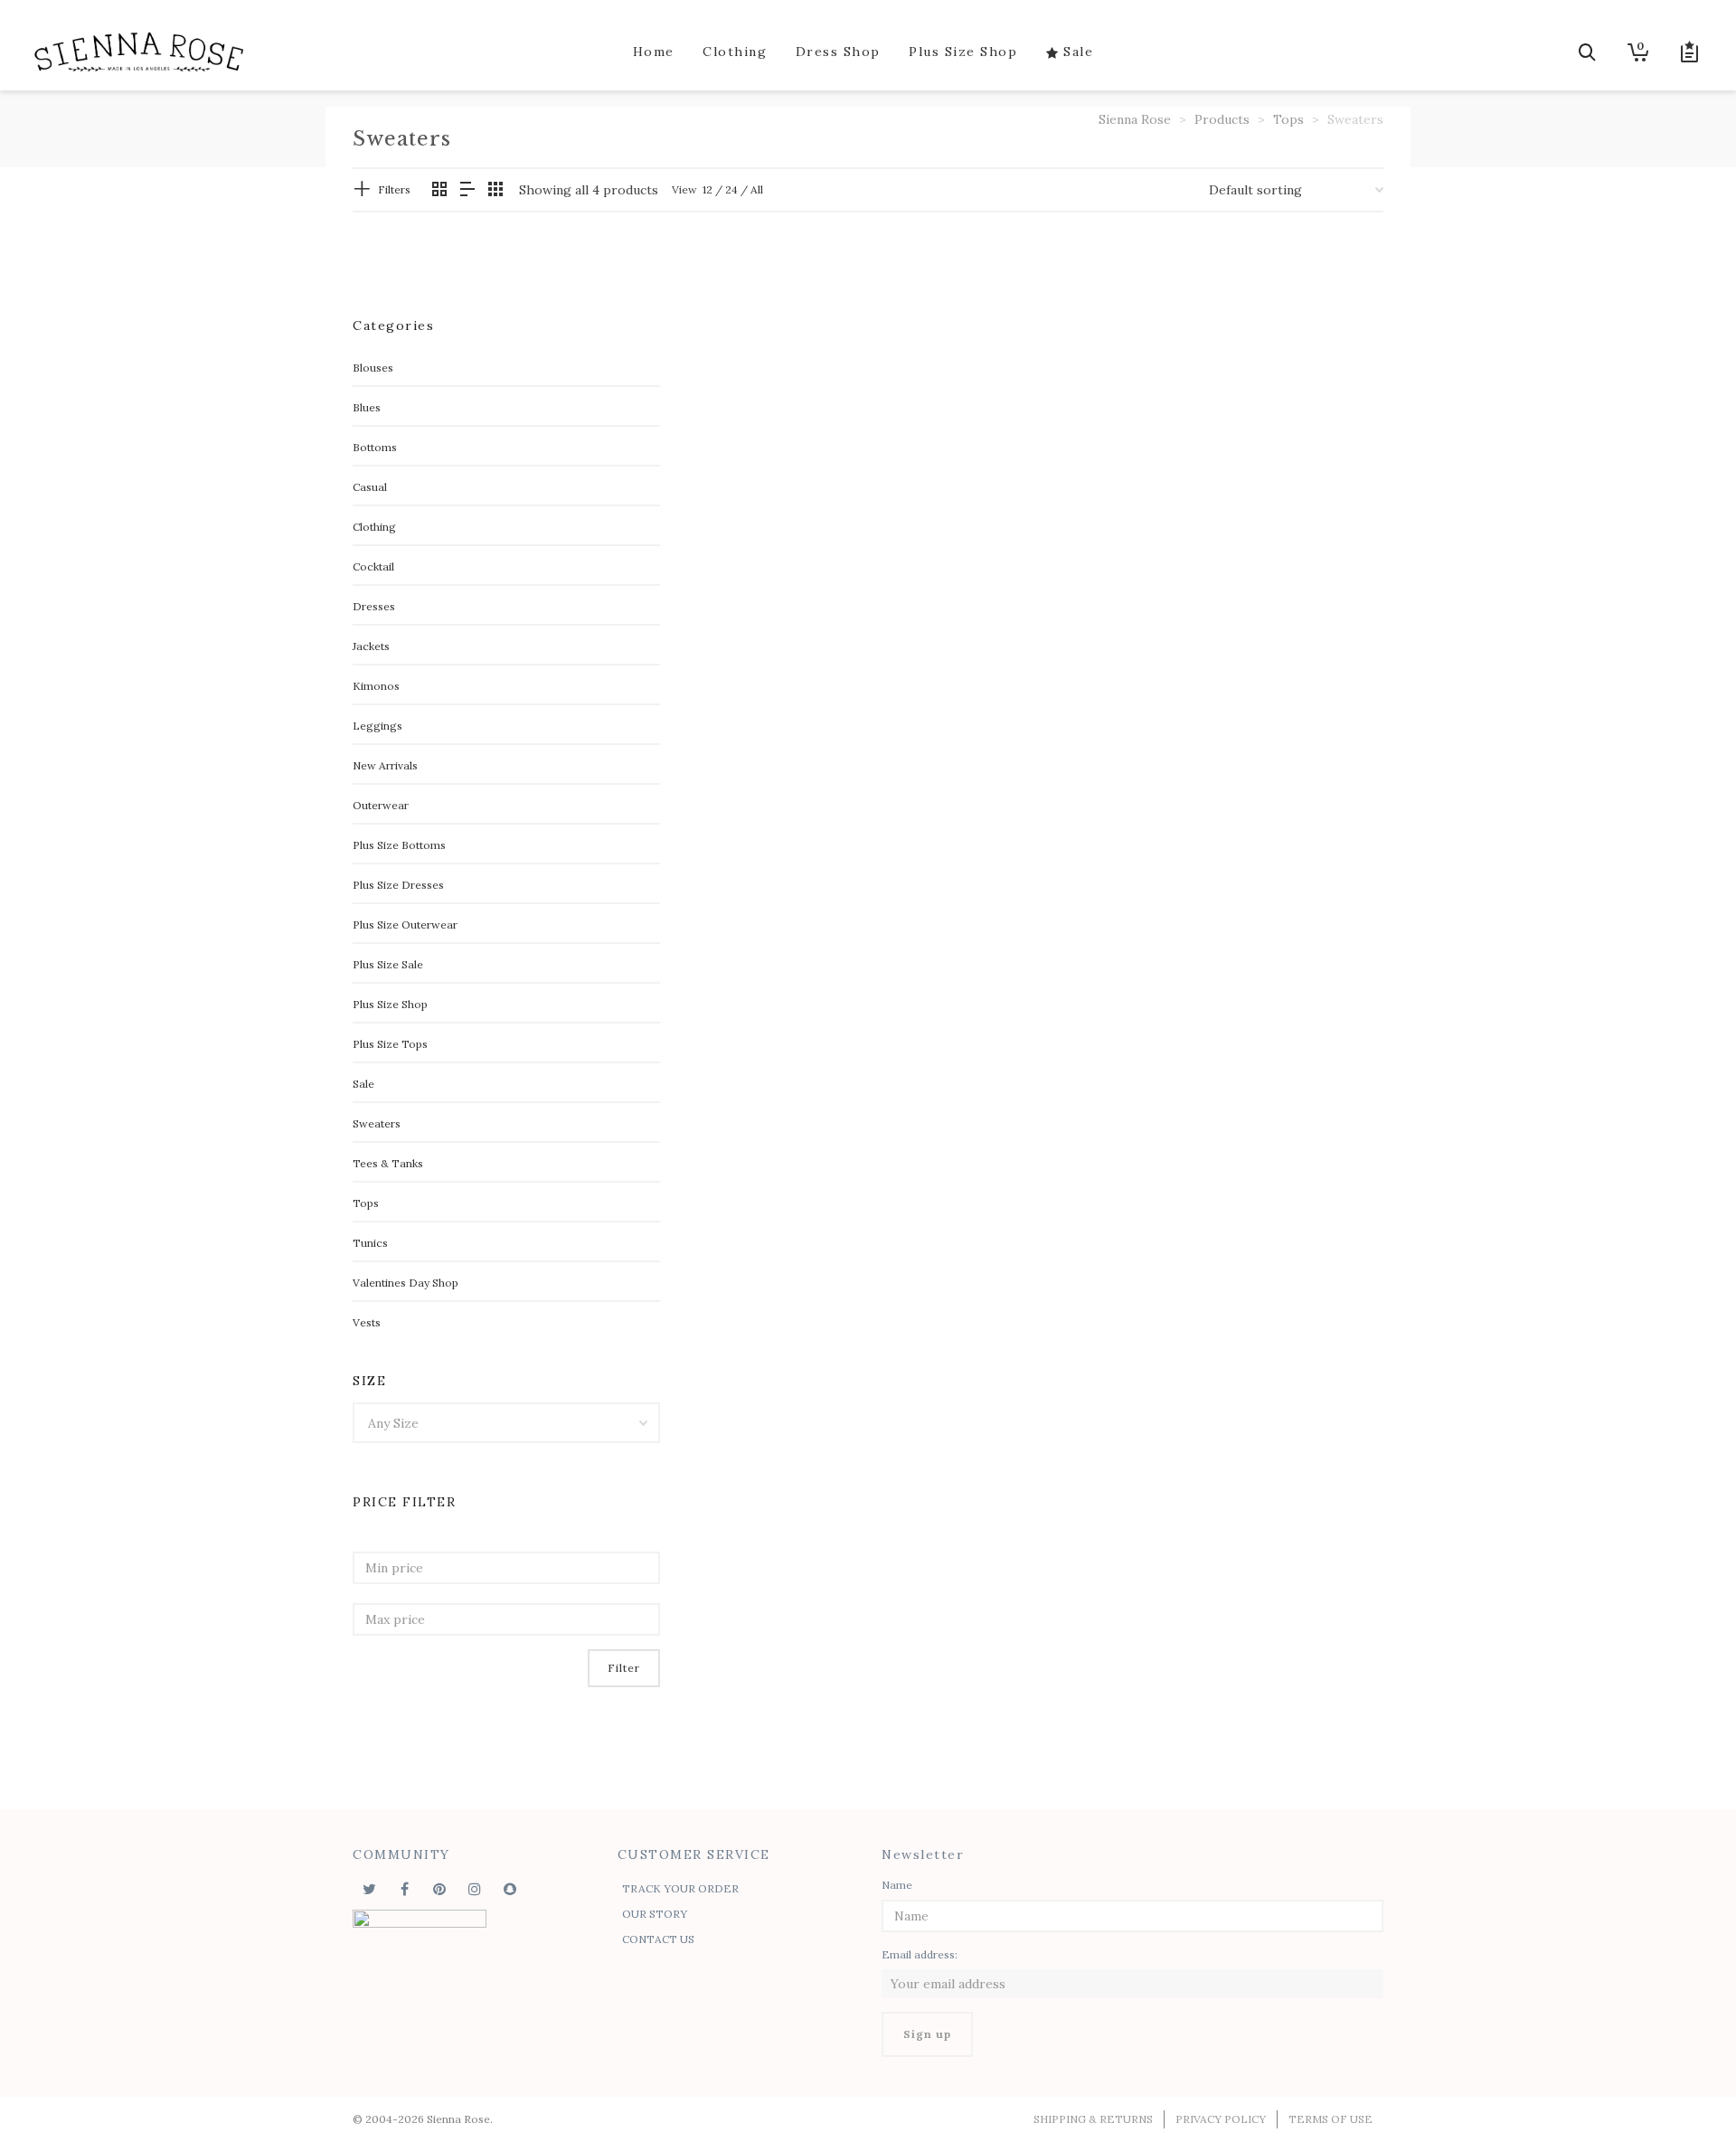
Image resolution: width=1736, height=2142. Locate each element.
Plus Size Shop (390, 1004)
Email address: (920, 1954)
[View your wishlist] (1678, 52)
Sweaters (377, 1123)
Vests (367, 1322)
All (757, 189)
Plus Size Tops (390, 1044)
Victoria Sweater (762, 801)
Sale (363, 1084)
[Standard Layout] (439, 190)
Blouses (373, 368)
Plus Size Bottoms (399, 845)
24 (731, 189)
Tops (366, 1203)
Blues (367, 407)
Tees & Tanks (388, 1163)
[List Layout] (467, 190)
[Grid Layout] (495, 190)
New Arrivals (385, 765)
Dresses (374, 606)
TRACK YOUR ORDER (680, 1888)
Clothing (374, 527)
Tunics (370, 1243)
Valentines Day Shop (406, 1283)
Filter (624, 1668)
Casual (370, 487)
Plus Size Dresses (398, 885)
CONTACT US (658, 1939)
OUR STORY (655, 1914)
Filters (394, 189)
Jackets (371, 646)
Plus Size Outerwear (405, 925)
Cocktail (373, 566)
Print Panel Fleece (1003, 502)
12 (708, 189)
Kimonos (376, 686)
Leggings (377, 726)
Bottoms (375, 447)
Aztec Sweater (754, 502)
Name (897, 1885)
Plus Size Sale (388, 964)
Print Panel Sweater (1244, 502)
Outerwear (381, 805)
